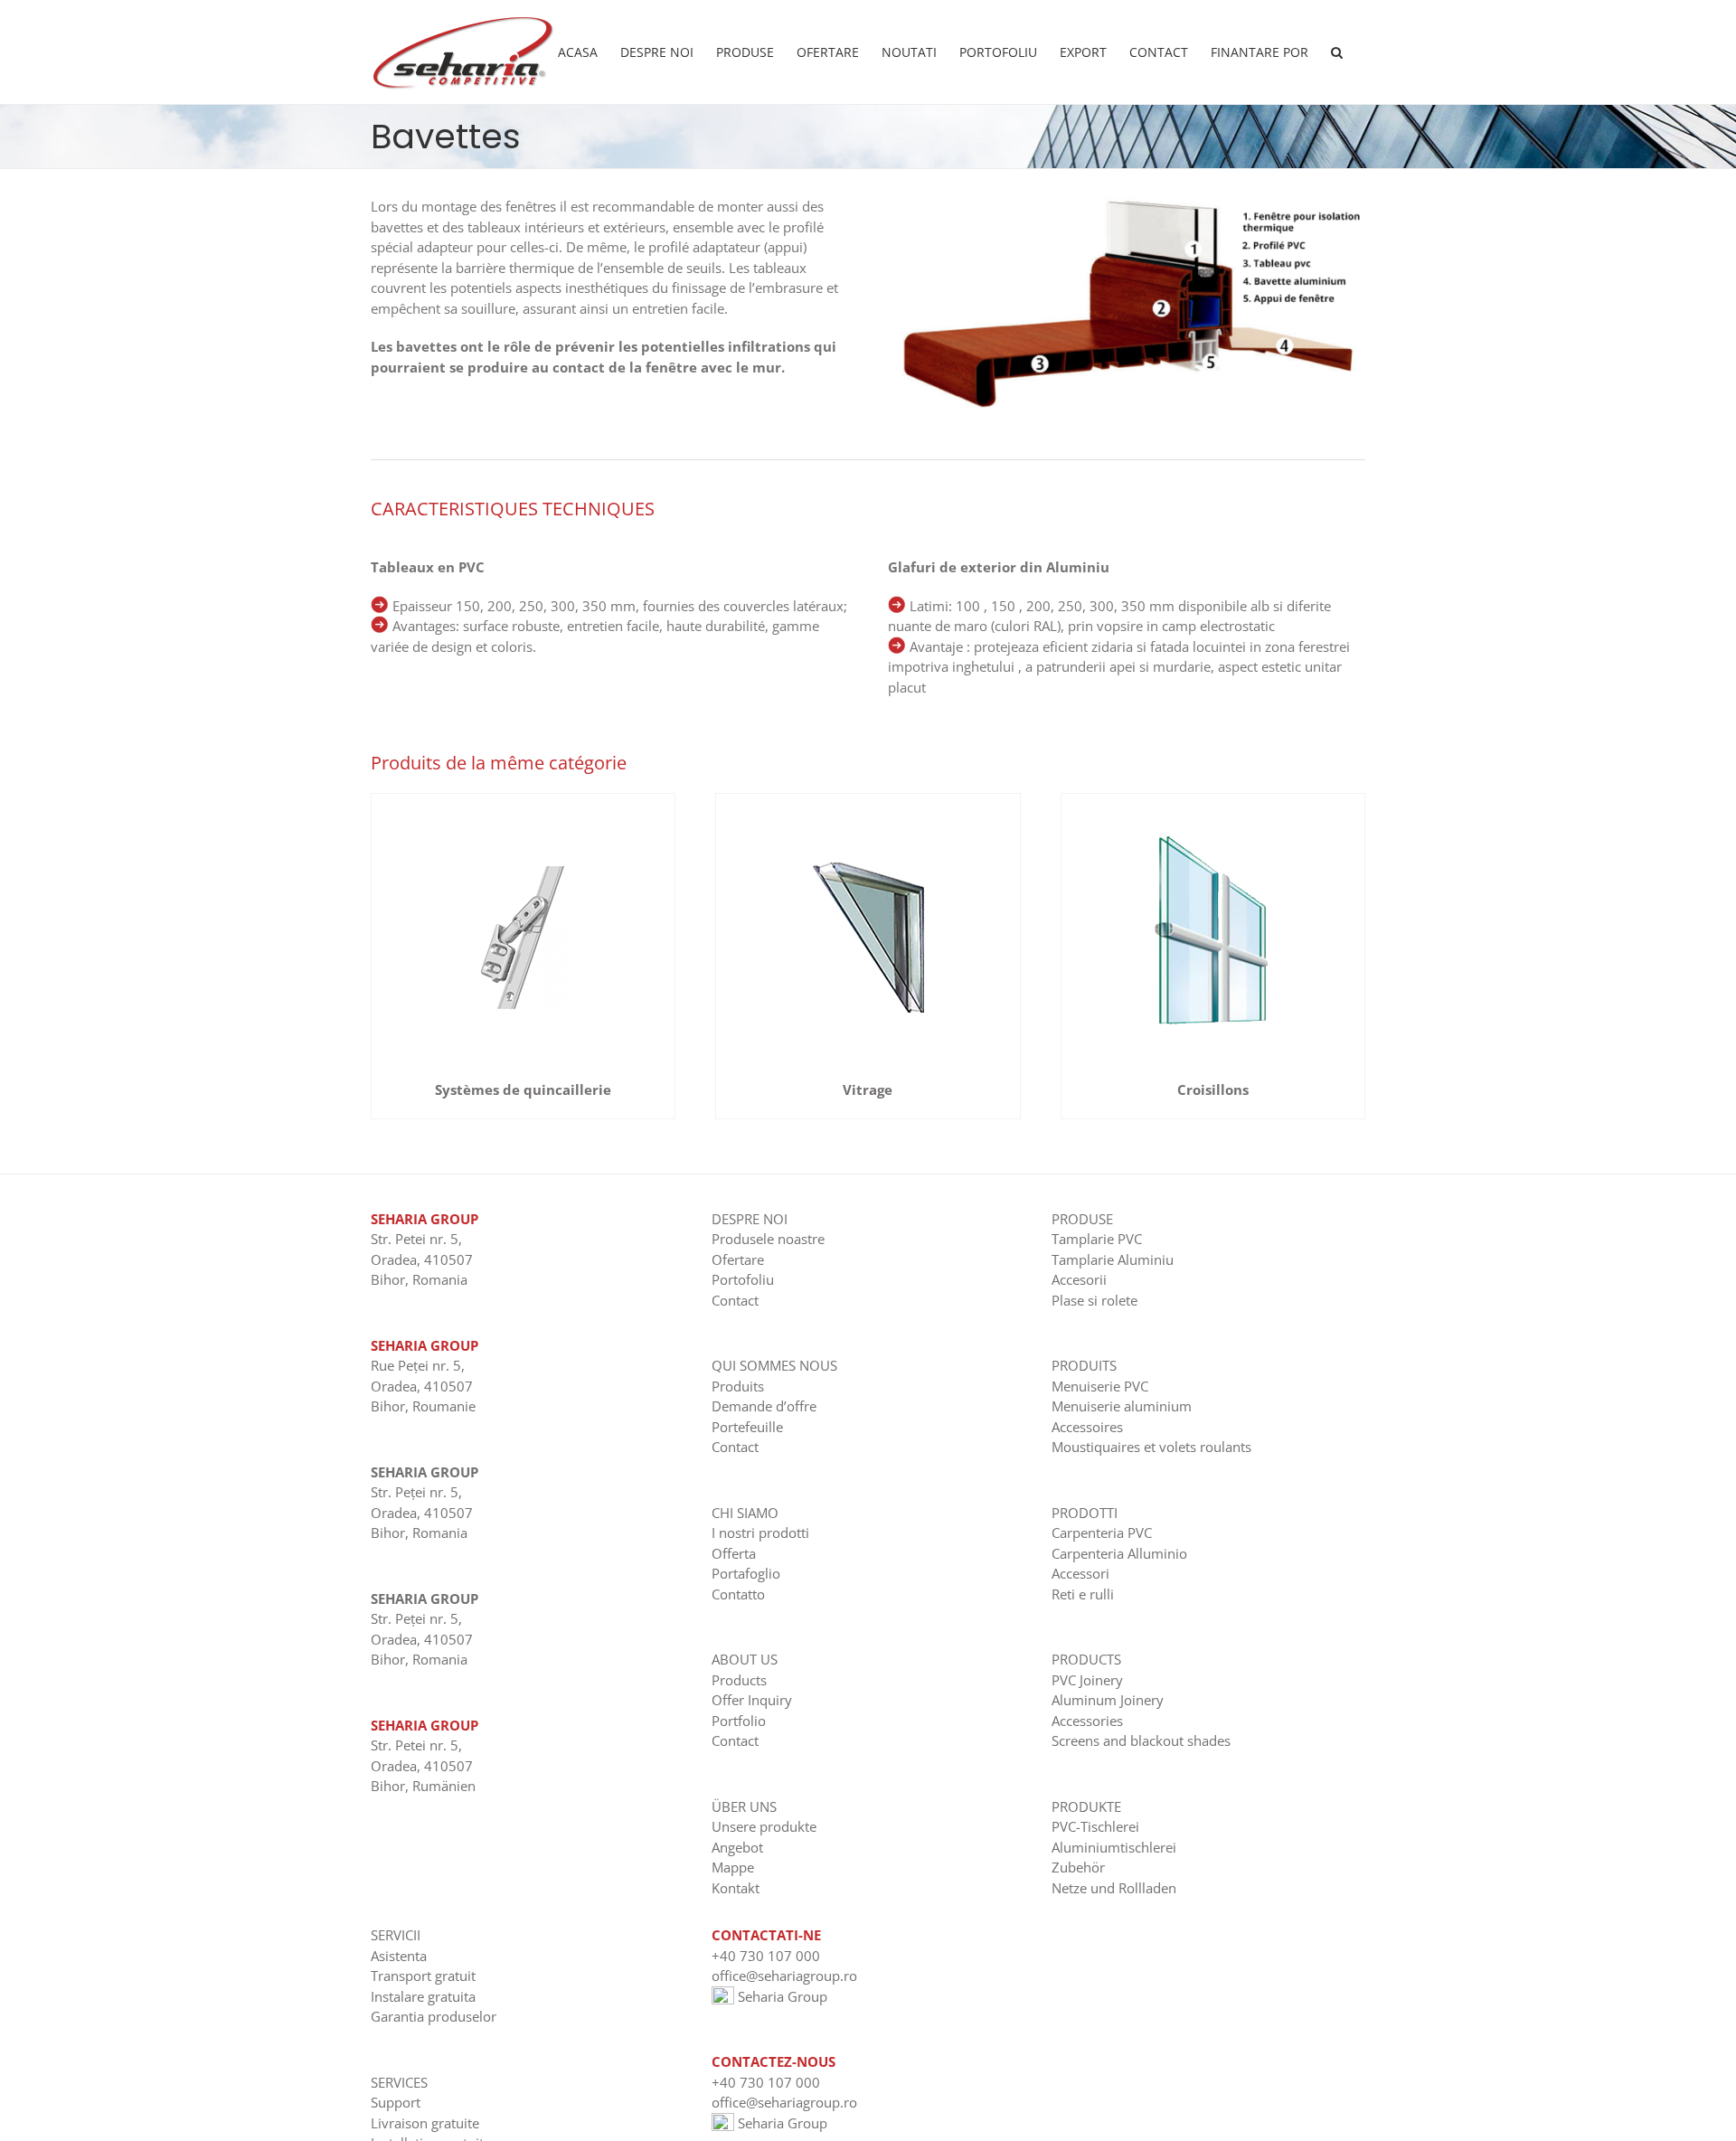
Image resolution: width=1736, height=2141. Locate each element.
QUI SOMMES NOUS (774, 1365)
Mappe (733, 1867)
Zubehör (1078, 1867)
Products (739, 1680)
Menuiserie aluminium (1122, 1406)
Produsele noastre (768, 1239)
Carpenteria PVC (1102, 1533)
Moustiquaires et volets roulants (1151, 1447)
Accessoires (1087, 1427)
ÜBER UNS (744, 1806)
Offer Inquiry (752, 1700)
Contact (735, 1300)
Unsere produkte (764, 1826)
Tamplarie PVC (1097, 1239)
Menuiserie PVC (1100, 1386)
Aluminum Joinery (1108, 1700)
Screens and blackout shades (1141, 1740)
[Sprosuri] (1212, 800)
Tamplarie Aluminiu (1113, 1259)
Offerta (734, 1553)
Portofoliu (743, 1279)
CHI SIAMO (745, 1513)
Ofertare (738, 1259)
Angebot (737, 1847)
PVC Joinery (1087, 1680)
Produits (738, 1386)
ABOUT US (745, 1659)
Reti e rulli (1083, 1594)
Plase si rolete (1094, 1300)
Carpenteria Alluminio (1119, 1553)
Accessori (1080, 1573)
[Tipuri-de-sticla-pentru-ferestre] (868, 800)
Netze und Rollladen (1114, 1888)
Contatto (738, 1594)
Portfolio (739, 1721)
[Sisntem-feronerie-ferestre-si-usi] (524, 800)
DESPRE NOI (750, 1219)
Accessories (1087, 1721)
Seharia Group (781, 1996)
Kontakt (736, 1888)
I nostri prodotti (760, 1533)
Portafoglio (746, 1573)
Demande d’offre (764, 1406)
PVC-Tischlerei (1095, 1826)
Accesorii (1079, 1279)
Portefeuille (747, 1427)
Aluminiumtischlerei (1114, 1847)
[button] (1337, 52)
